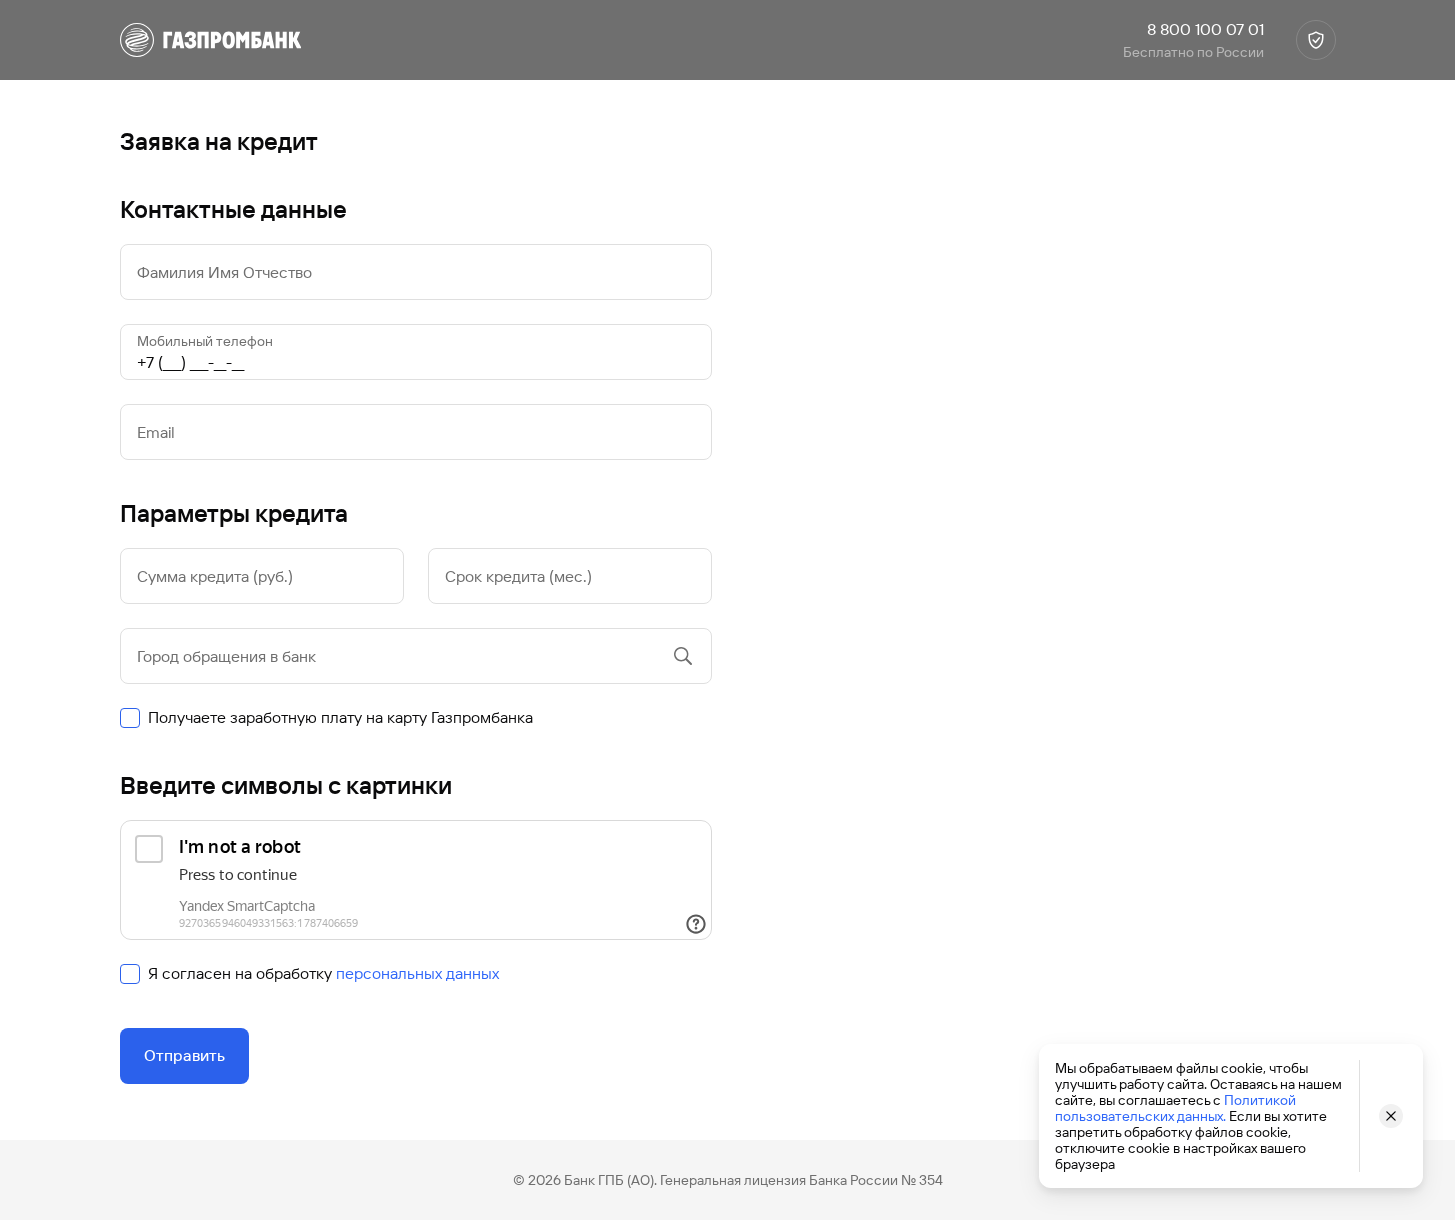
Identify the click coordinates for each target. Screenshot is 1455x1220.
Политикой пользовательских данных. (1175, 1108)
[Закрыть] (1391, 1116)
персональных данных (417, 973)
